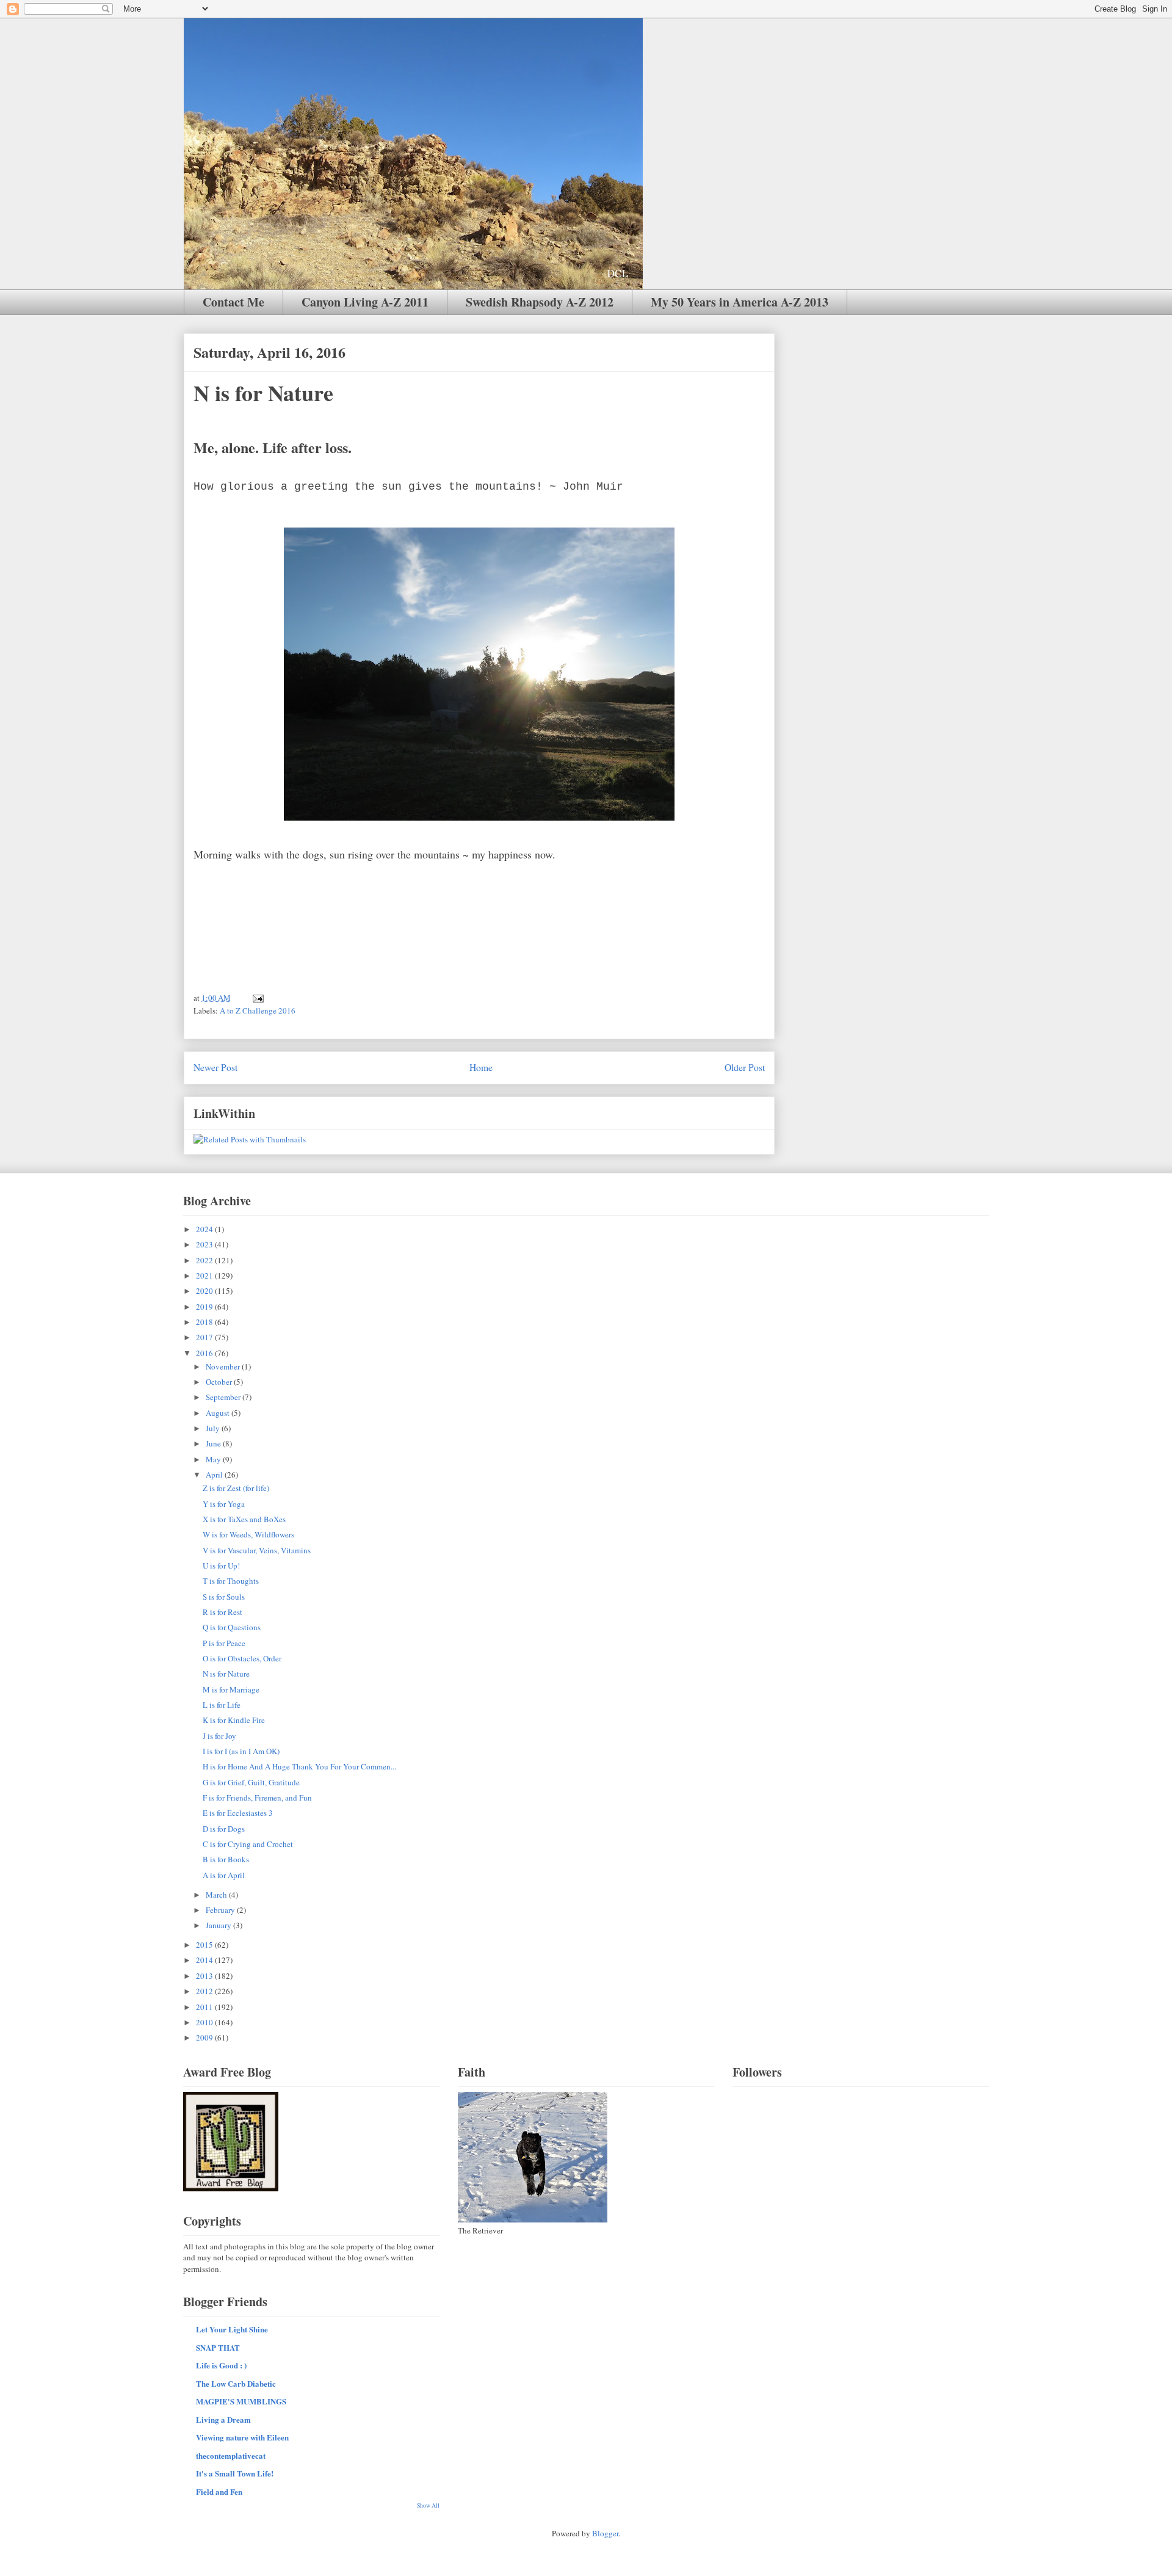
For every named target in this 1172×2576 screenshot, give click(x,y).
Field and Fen (219, 2491)
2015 (205, 1945)
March (217, 1895)
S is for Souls (224, 1597)
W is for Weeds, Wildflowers (248, 1534)
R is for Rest (222, 1612)
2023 (205, 1244)
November (224, 1366)
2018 (205, 1322)
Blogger (605, 2533)
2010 (205, 2022)
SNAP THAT (218, 2347)
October (220, 1382)
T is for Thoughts (231, 1581)
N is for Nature (226, 1674)
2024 (205, 1229)
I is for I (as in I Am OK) (241, 1751)
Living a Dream (223, 2419)
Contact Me (233, 302)
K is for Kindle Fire (234, 1720)
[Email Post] (257, 998)
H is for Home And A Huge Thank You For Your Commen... (299, 1766)
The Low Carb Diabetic (236, 2383)
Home (481, 1067)
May (214, 1459)
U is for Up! (221, 1566)
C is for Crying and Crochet (248, 1844)
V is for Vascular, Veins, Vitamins (257, 1550)
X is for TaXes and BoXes (244, 1519)
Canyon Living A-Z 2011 (365, 302)
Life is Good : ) (221, 2365)
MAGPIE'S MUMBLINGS (241, 2401)
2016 (205, 1353)
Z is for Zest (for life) (236, 1488)
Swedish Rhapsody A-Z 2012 (540, 302)
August (219, 1413)
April (215, 1475)
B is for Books (226, 1859)
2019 (205, 1307)
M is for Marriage (231, 1689)
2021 (205, 1275)
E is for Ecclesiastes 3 (238, 1813)
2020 (205, 1291)
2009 (205, 2037)
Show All (428, 2505)
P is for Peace (224, 1643)
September (224, 1397)
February (221, 1910)
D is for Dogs (224, 1829)
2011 (205, 2007)
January (219, 1925)
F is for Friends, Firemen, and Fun (257, 1798)
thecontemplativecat (231, 2455)
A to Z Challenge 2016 (258, 1010)
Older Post (745, 1067)
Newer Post (215, 1067)
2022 (205, 1260)
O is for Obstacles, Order (242, 1658)
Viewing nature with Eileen (242, 2437)
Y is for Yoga (224, 1504)
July (214, 1428)
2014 (205, 1960)
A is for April (224, 1875)
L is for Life (222, 1705)
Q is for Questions (232, 1627)
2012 (205, 1991)
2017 (205, 1337)
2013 (205, 1976)
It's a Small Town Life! (235, 2473)
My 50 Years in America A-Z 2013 (740, 302)
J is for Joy (219, 1736)
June (214, 1443)
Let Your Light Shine (232, 2329)
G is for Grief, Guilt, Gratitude (251, 1782)
